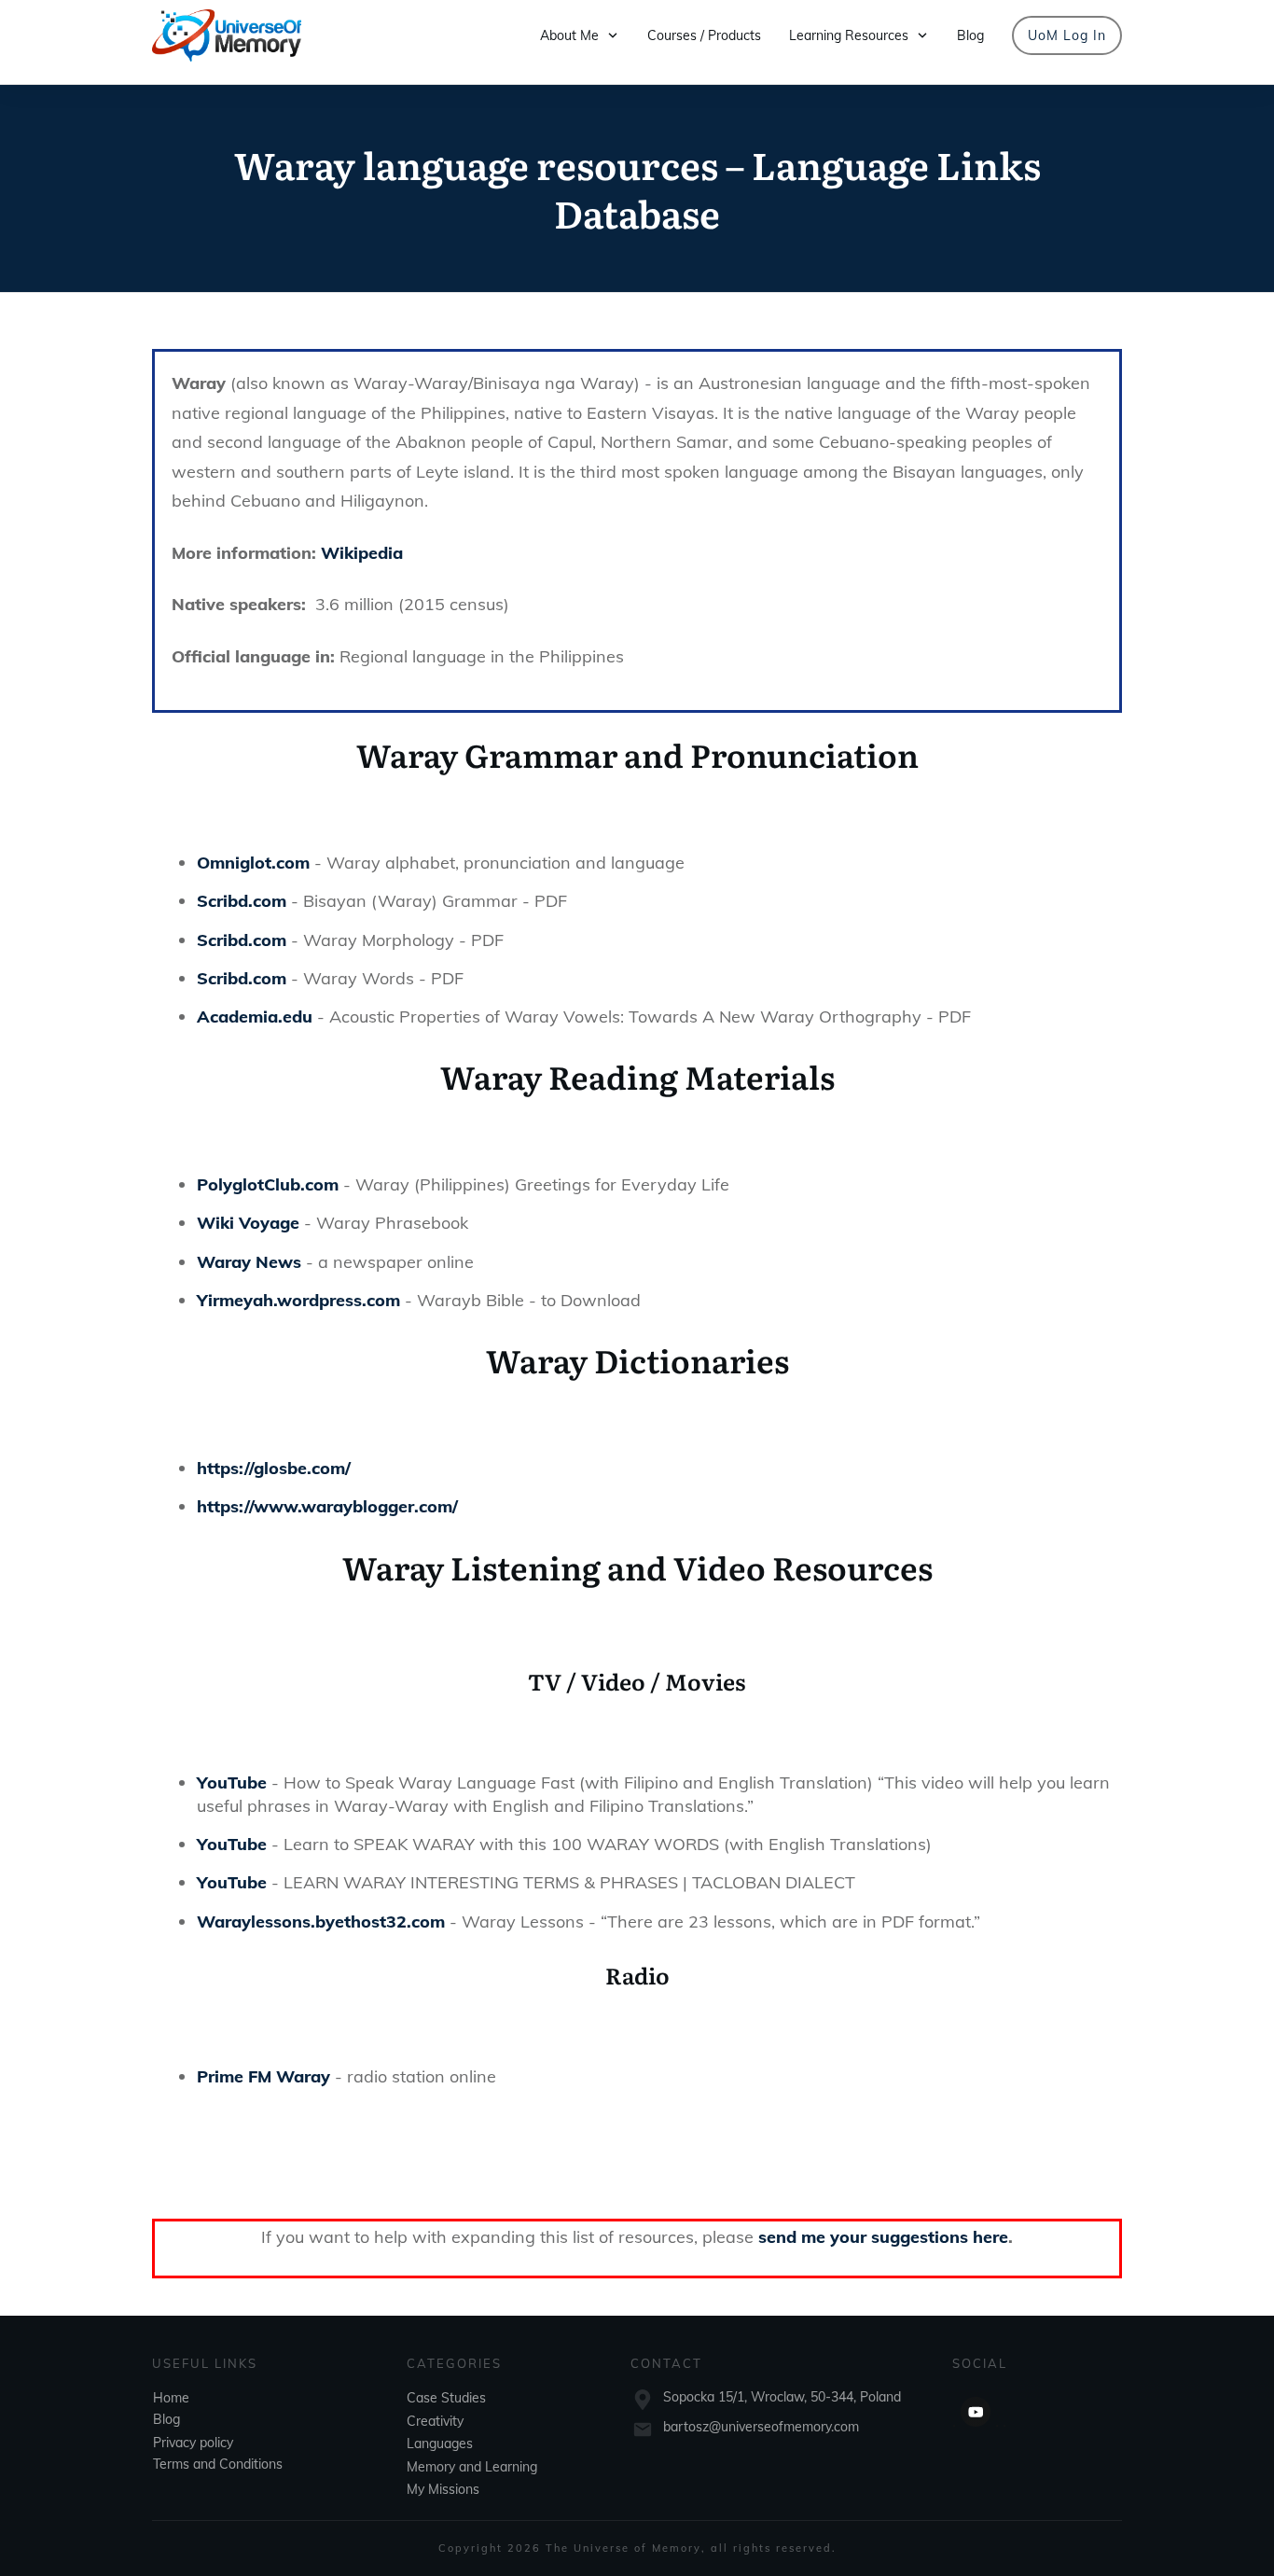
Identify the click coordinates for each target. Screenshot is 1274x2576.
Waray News (249, 1262)
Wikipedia (362, 553)
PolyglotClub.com (268, 1184)
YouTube (232, 1782)
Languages (440, 2444)
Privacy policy (193, 2443)
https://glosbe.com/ (274, 1468)
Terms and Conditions (218, 2464)
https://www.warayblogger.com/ (327, 1506)
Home (171, 2398)
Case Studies (446, 2398)
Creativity (435, 2421)
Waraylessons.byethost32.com (321, 1922)
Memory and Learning (472, 2467)
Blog (166, 2419)
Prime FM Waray (263, 2076)
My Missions (443, 2489)
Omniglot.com (253, 863)
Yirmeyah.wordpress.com (298, 1300)
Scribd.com (242, 901)
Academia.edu (255, 1016)
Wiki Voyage (248, 1223)
